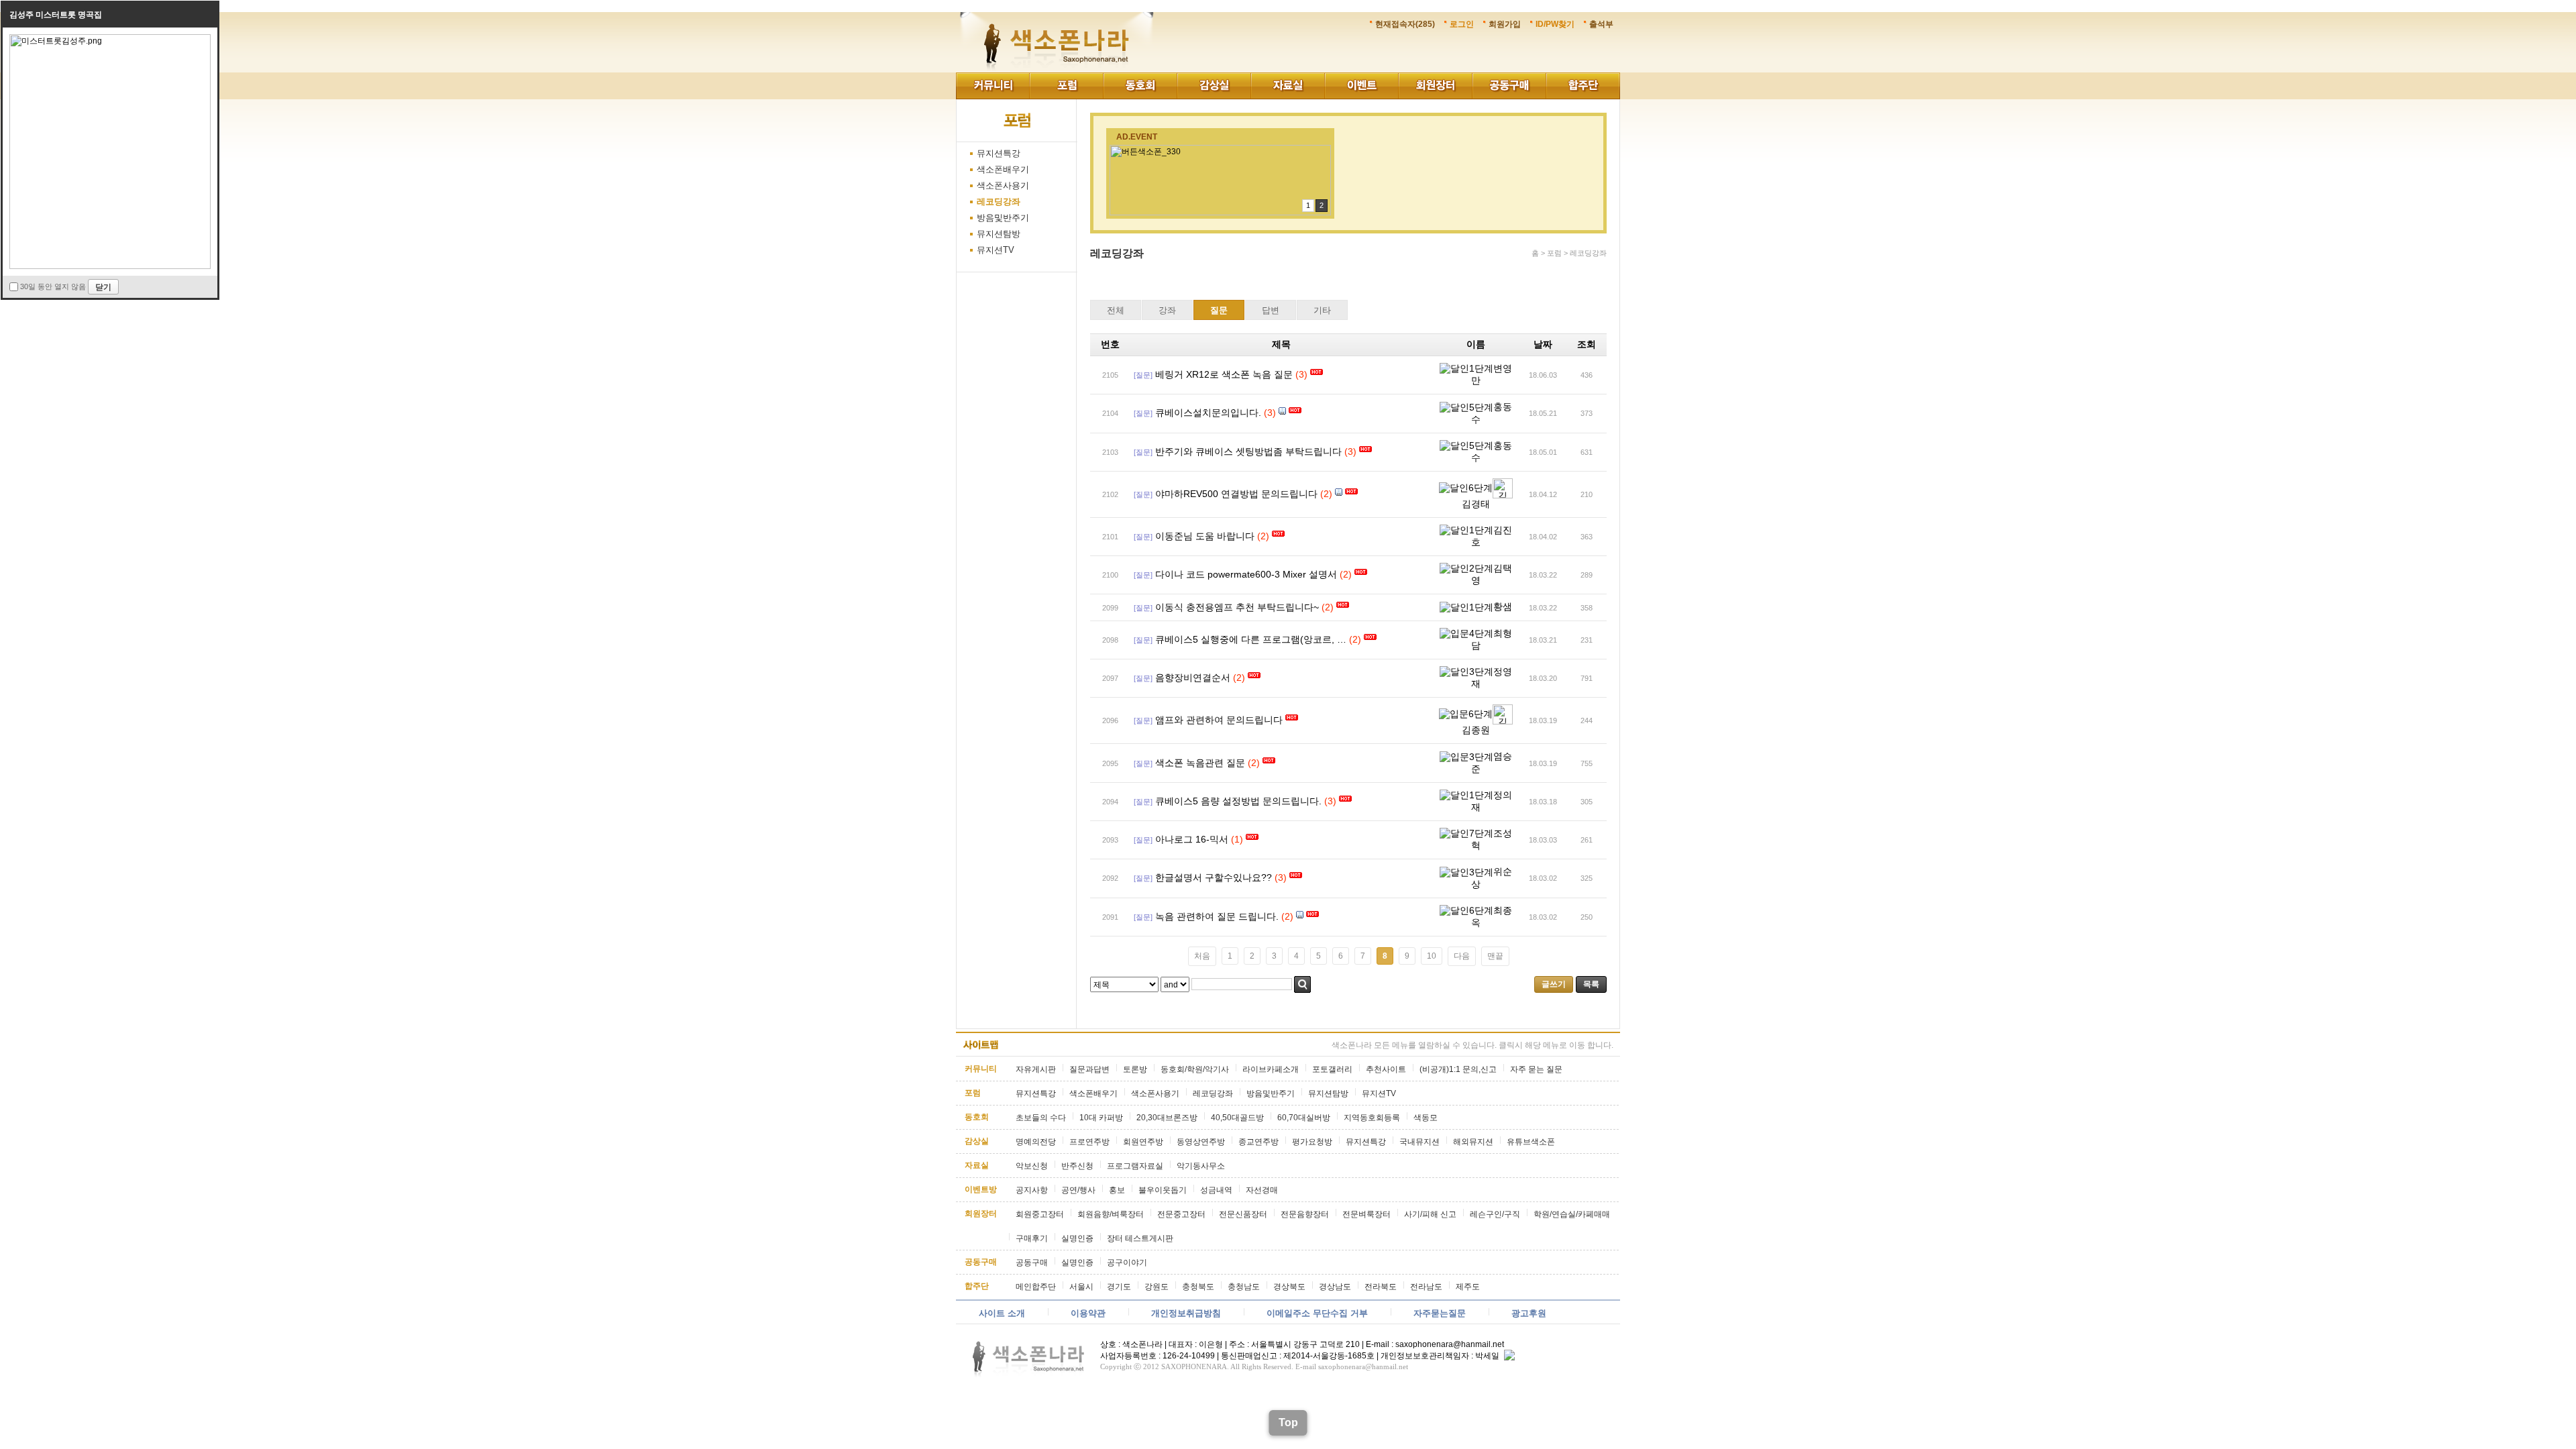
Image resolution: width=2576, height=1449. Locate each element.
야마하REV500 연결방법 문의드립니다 (1236, 494)
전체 (1116, 310)
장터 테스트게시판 (1140, 1238)
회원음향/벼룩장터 (1111, 1214)
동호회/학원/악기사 (1195, 1069)
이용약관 (1088, 1313)
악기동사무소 (1201, 1166)
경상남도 (1335, 1287)
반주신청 (1077, 1166)
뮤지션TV (996, 250)
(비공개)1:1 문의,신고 (1458, 1069)
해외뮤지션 (1473, 1142)
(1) (1237, 839)
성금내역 (1216, 1190)
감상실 (1214, 86)
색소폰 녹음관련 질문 (1200, 763)
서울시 (1081, 1287)
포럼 (1067, 86)
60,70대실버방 (1304, 1118)
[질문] (1143, 375)
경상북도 (1289, 1287)
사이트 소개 (1002, 1313)
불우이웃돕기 (1163, 1190)
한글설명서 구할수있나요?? (1214, 877)
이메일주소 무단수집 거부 (1317, 1313)
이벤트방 (1362, 86)
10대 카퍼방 (1101, 1118)
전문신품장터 (1243, 1214)
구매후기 (1032, 1238)
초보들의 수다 (1041, 1118)
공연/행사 (1078, 1190)
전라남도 (1426, 1287)
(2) (1326, 494)
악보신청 (1032, 1166)
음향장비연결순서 (1193, 678)
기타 (1322, 310)
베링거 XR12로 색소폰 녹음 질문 (1224, 374)
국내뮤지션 (1419, 1142)
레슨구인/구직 (1495, 1214)
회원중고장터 (1040, 1214)
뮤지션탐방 (999, 234)
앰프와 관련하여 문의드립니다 (1219, 720)
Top (1288, 1423)
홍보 (1117, 1190)
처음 (1202, 956)
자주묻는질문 (1440, 1313)
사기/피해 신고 (1430, 1214)
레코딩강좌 (999, 202)
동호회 (1140, 86)
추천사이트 (1386, 1069)
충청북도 (1198, 1287)
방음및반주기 (1003, 218)
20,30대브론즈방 (1167, 1118)
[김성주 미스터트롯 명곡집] (110, 39)
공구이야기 (1127, 1263)
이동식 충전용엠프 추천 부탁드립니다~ (1237, 607)
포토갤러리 (1332, 1069)
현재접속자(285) (1405, 24)
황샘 (1503, 606)
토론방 (1135, 1069)
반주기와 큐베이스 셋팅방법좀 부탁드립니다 (1248, 451)
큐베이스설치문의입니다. (1208, 413)
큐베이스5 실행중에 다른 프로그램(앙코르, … (1251, 639)
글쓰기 (1554, 984)
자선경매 (1262, 1190)
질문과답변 (1089, 1069)
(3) (1301, 374)
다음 (1462, 956)
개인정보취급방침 (1186, 1313)
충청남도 (1244, 1287)
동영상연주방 (1201, 1142)
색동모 (1426, 1118)
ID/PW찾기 (1555, 24)
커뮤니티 (993, 86)
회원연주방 (1143, 1142)
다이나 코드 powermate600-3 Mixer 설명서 (1246, 574)
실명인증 (1077, 1238)
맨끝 (1495, 956)
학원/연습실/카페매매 (1572, 1214)
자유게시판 (1036, 1069)
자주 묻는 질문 (1536, 1069)
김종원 (1476, 730)
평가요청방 (1312, 1142)
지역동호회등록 (1372, 1118)
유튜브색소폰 (1531, 1142)
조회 (1587, 344)
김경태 (1476, 504)
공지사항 (1032, 1190)
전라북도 (1381, 1287)
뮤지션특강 (999, 153)
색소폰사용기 (1003, 185)
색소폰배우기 (1003, 169)
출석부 (1601, 24)
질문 (1219, 310)
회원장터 (1436, 86)
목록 (1591, 984)
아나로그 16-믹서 (1192, 839)
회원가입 (1505, 24)
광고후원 (1529, 1313)
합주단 (1583, 86)
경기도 (1119, 1287)
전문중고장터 (1181, 1214)
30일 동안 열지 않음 (53, 286)
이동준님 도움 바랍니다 (1205, 536)
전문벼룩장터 (1366, 1214)
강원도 (1157, 1287)
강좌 (1167, 310)
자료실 (1288, 86)
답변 (1271, 310)
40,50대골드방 (1237, 1118)
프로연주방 (1089, 1142)
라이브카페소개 (1271, 1069)
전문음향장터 (1305, 1214)
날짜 (1543, 344)
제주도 (1468, 1287)
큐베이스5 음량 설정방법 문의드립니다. (1238, 801)
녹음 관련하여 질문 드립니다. (1217, 916)
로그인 (1462, 24)
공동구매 (1509, 86)
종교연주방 (1258, 1142)
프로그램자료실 (1135, 1166)
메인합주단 (1036, 1287)
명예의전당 (1036, 1142)
